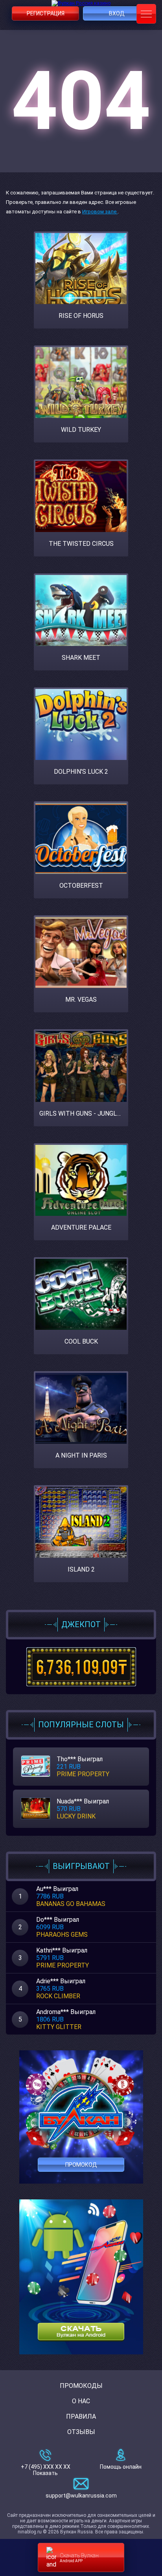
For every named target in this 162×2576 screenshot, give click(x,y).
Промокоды (81, 2386)
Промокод (81, 2165)
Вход (117, 13)
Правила (81, 2416)
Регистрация (46, 13)
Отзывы (81, 2432)
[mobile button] (146, 14)
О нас (81, 2401)
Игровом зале (100, 212)
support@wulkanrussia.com (81, 2496)
